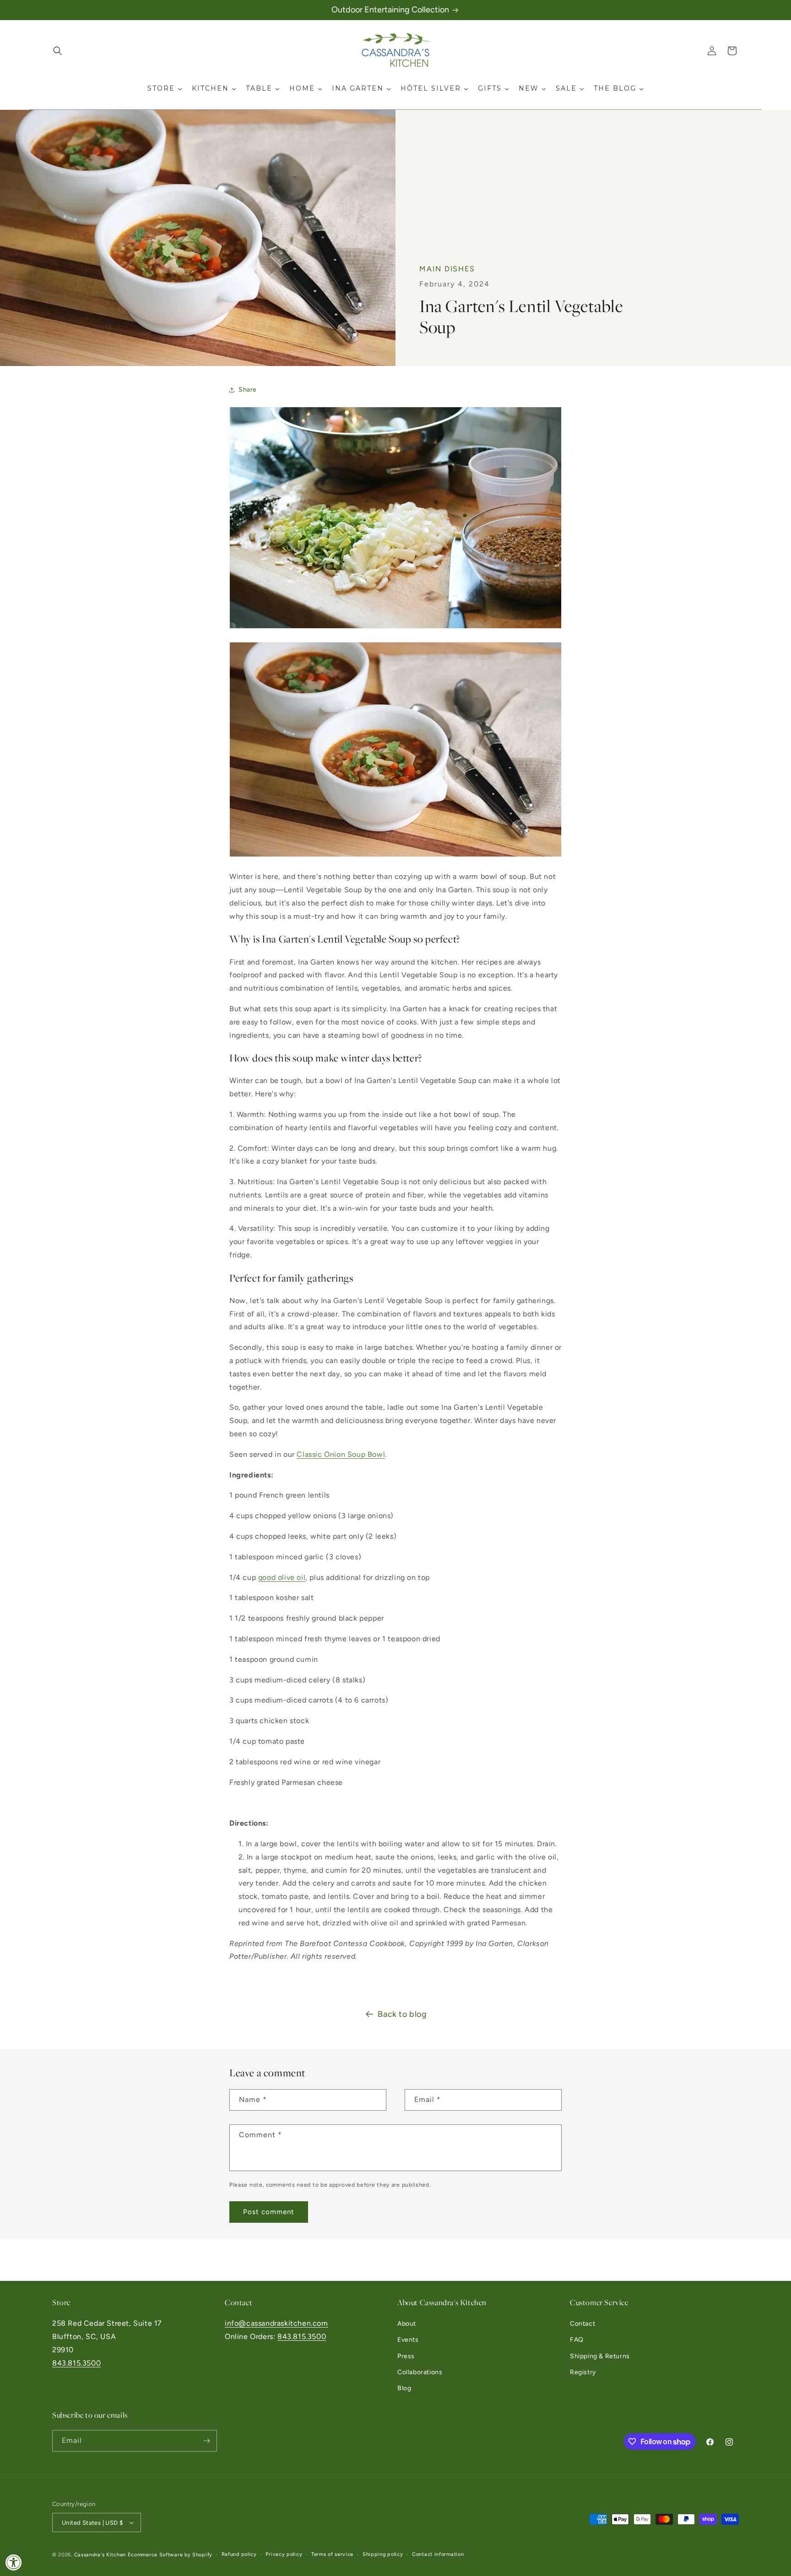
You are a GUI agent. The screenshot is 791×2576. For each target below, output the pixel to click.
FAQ (577, 2340)
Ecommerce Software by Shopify (170, 2555)
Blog (404, 2388)
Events (408, 2340)
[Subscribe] (206, 2441)
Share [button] (248, 390)
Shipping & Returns (600, 2356)
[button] (58, 51)
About (407, 2324)
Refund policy (239, 2554)
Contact (582, 2324)
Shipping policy (383, 2554)
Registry (583, 2372)
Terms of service (332, 2554)
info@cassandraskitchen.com (276, 2323)
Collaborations (420, 2372)
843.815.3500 (76, 2363)
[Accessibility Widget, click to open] (14, 2562)
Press (406, 2356)
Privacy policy (284, 2554)
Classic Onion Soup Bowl (341, 1454)
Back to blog (402, 2014)
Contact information (438, 2554)
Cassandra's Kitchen (100, 2555)
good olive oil (282, 1577)
